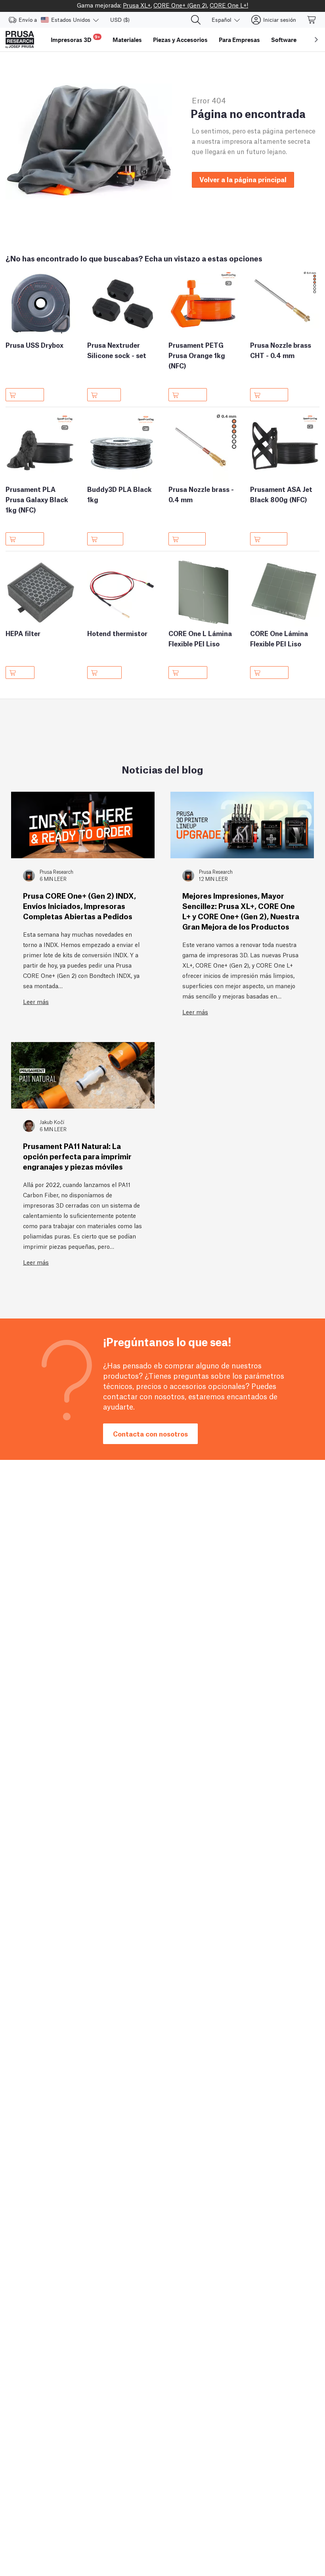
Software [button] (284, 40)
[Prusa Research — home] (20, 40)
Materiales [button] (127, 40)
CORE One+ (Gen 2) (180, 5)
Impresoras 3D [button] (75, 39)
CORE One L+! (229, 5)
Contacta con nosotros (150, 1434)
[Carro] (312, 20)
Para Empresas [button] (239, 40)
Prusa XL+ (137, 5)
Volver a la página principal (243, 179)
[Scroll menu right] (316, 40)
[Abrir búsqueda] (196, 20)
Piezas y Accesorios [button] (180, 40)
